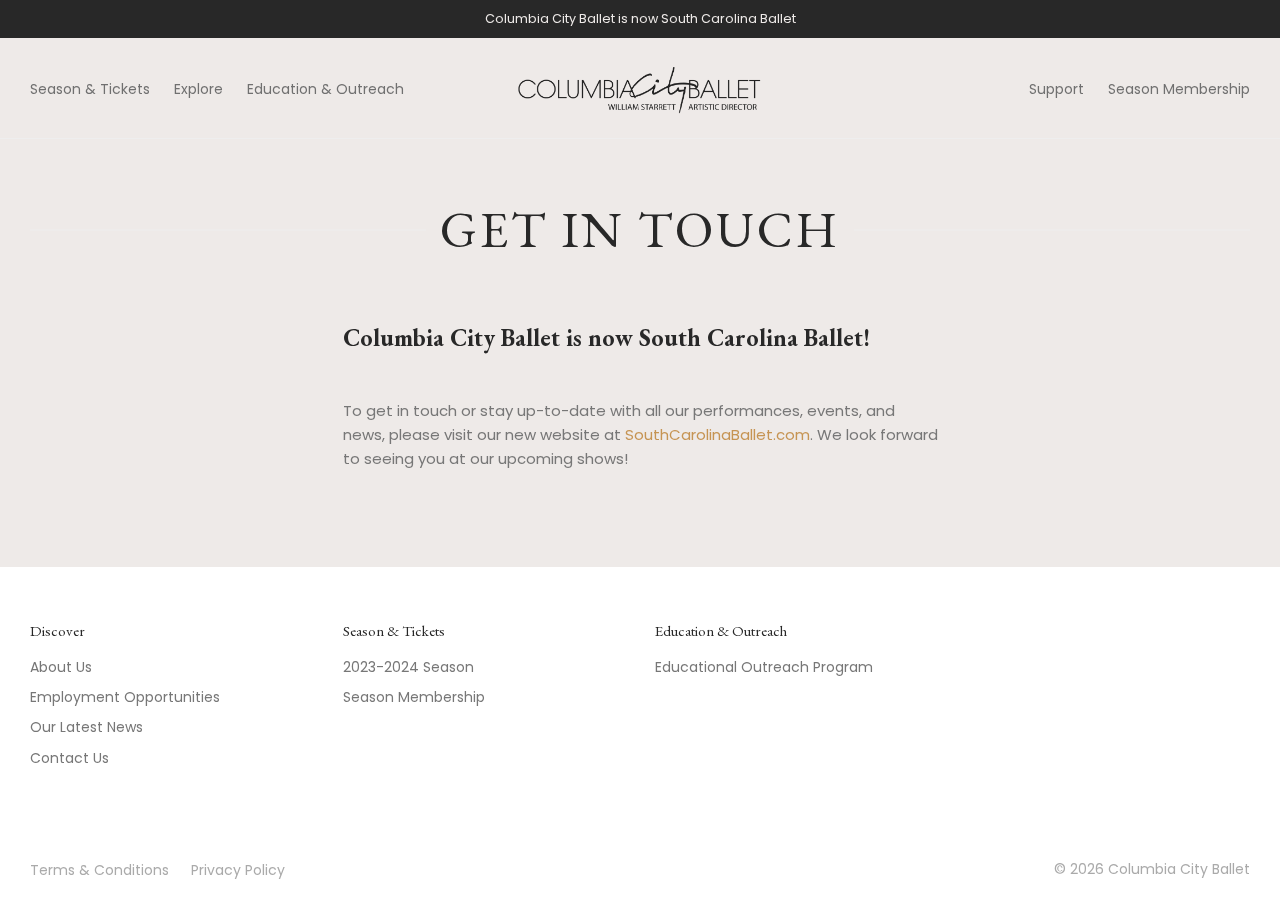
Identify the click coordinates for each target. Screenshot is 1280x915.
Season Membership (1179, 89)
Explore (198, 89)
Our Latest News (86, 727)
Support (1056, 89)
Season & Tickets (90, 89)
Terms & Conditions (99, 870)
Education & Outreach (325, 89)
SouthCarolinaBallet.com (717, 434)
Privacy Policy (238, 870)
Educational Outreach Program (764, 667)
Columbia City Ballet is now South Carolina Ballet (640, 18)
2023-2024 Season (408, 667)
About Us (61, 667)
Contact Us (69, 758)
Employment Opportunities (125, 697)
